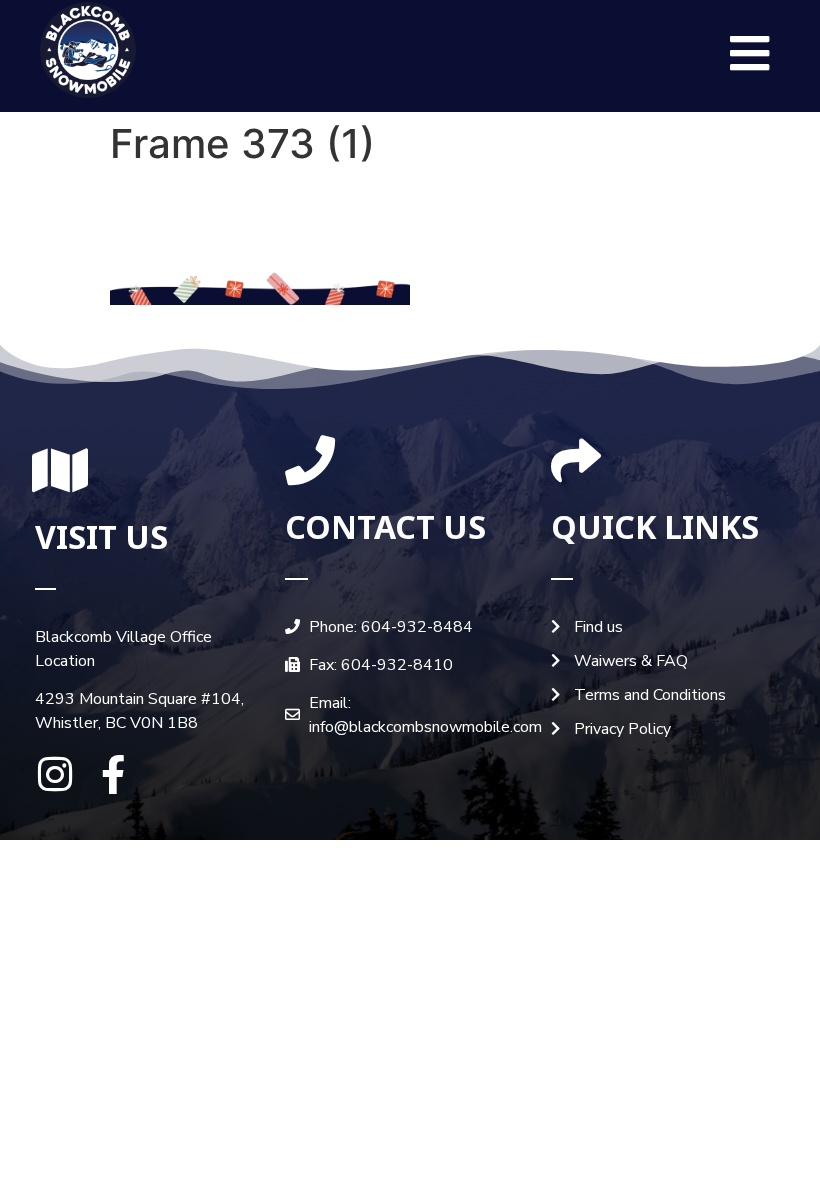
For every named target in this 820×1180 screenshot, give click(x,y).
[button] (750, 53)
